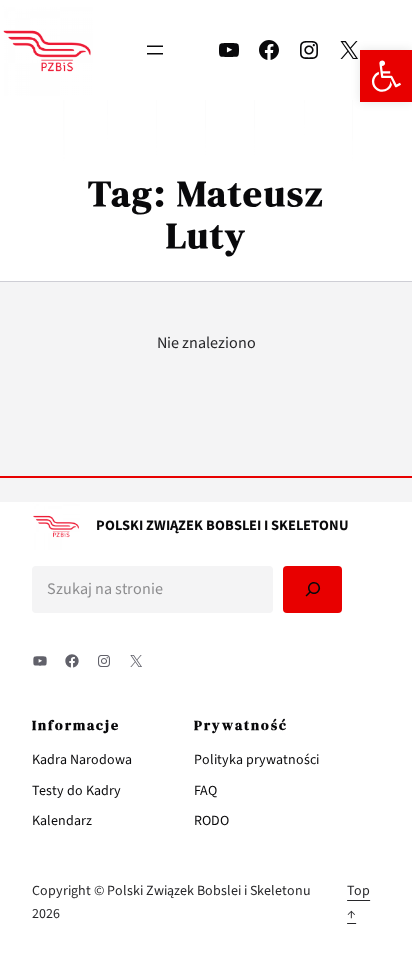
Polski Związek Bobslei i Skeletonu (222, 525)
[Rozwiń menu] (155, 50)
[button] (386, 76)
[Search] (312, 589)
